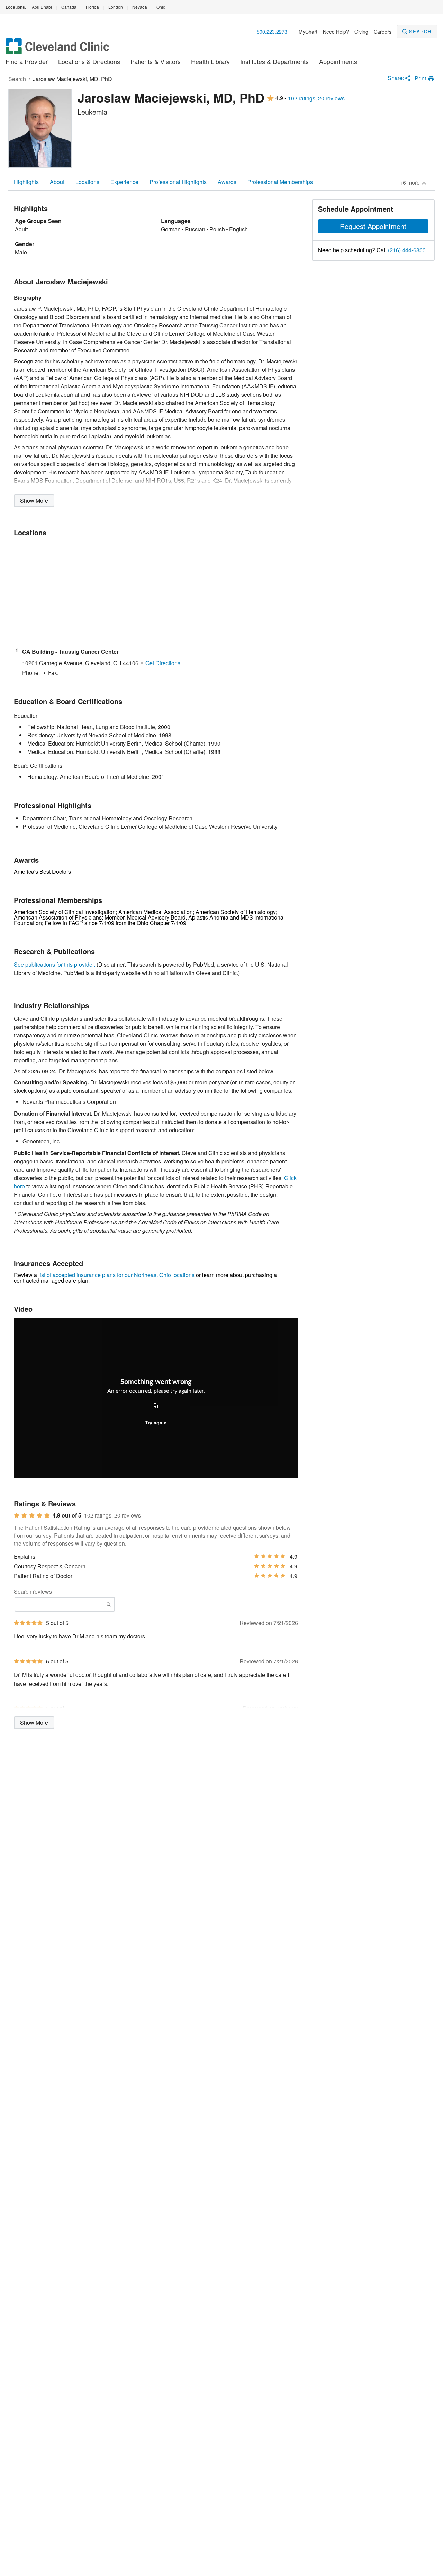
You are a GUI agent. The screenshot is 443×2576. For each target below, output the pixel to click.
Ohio (161, 7)
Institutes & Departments (274, 61)
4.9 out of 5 (67, 1515)
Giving (361, 32)
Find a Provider (27, 61)
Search (420, 31)
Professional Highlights (178, 182)
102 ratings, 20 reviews (316, 98)
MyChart (308, 32)
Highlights (26, 182)
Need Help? (336, 32)
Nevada (140, 7)
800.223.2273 (272, 32)
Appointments (338, 61)
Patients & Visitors (156, 61)
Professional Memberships (280, 182)
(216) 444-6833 (407, 250)
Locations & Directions (89, 61)
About (57, 182)
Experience (124, 182)
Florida (92, 7)
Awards (227, 182)
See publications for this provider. (55, 964)
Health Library (210, 61)
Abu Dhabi (42, 7)
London (116, 7)
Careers (383, 32)
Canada (69, 7)
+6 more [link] (410, 182)
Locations (87, 182)
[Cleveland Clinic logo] (57, 50)
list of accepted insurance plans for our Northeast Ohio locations (116, 1275)
